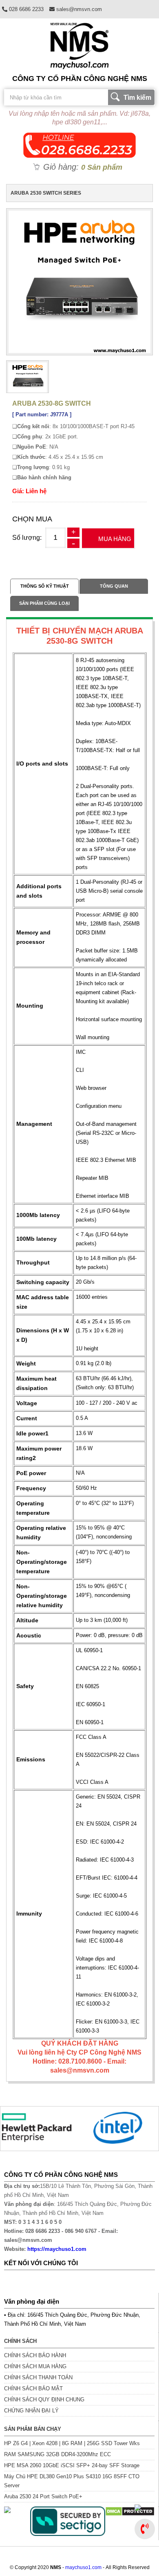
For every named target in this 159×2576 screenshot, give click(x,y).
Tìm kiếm (137, 98)
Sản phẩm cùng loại (44, 603)
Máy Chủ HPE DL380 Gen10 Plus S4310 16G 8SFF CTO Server (72, 2481)
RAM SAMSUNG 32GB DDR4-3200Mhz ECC (57, 2454)
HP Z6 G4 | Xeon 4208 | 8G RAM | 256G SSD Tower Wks (72, 2443)
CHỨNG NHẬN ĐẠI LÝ (31, 2411)
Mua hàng (115, 539)
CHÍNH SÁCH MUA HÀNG (35, 2366)
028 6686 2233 (25, 9)
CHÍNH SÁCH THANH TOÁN (38, 2377)
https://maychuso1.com (57, 2249)
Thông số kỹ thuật (45, 586)
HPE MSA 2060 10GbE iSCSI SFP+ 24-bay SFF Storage (72, 2465)
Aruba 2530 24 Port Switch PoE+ (43, 2496)
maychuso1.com (83, 2567)
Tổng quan (114, 586)
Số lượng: (27, 538)
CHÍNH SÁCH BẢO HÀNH (35, 2355)
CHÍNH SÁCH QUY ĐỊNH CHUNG (44, 2400)
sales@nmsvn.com (78, 9)
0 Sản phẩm (102, 167)
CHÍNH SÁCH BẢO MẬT (33, 2388)
